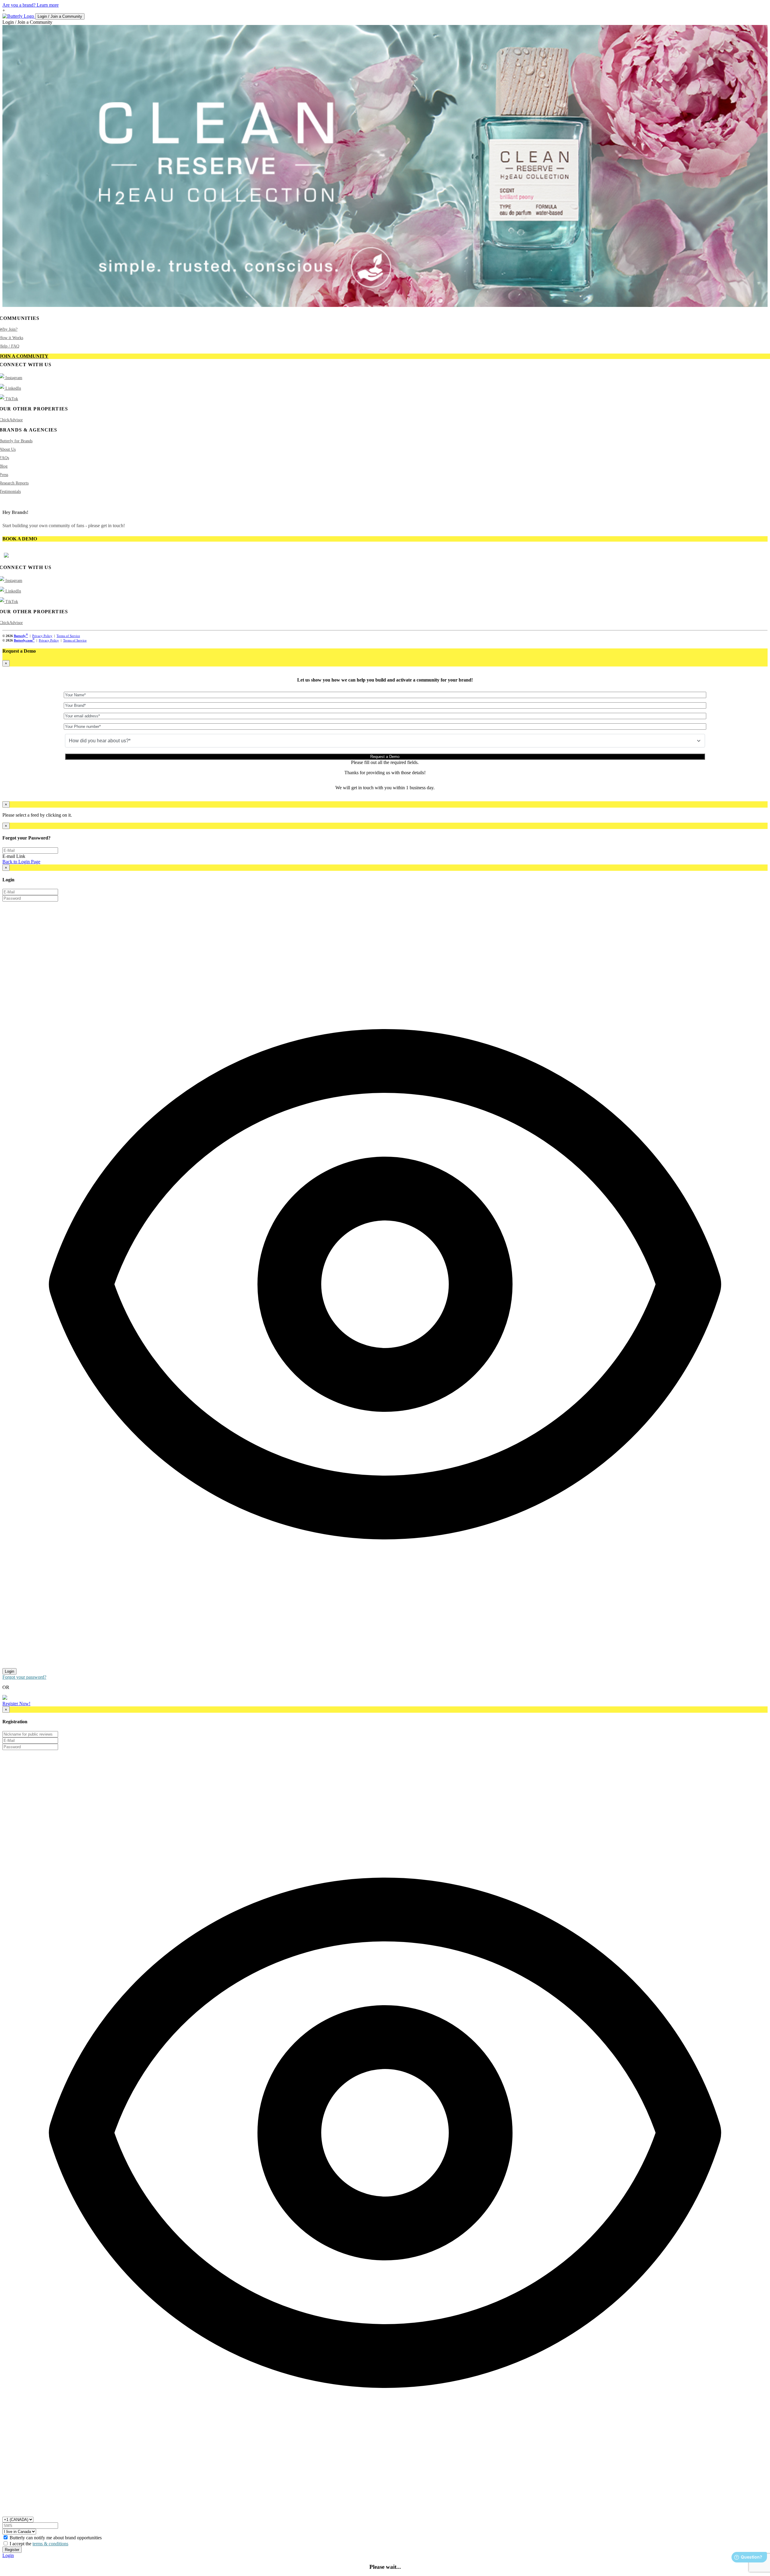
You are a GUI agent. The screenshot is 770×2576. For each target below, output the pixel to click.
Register (12, 2550)
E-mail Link (14, 856)
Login (9, 1671)
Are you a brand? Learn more (31, 5)
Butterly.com (24, 640)
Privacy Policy (42, 636)
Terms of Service (68, 636)
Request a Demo (385, 757)
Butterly (21, 636)
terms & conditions (50, 2544)
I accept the (39, 2544)
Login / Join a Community (60, 16)
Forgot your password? (24, 1677)
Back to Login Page (21, 862)
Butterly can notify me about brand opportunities (56, 2538)
